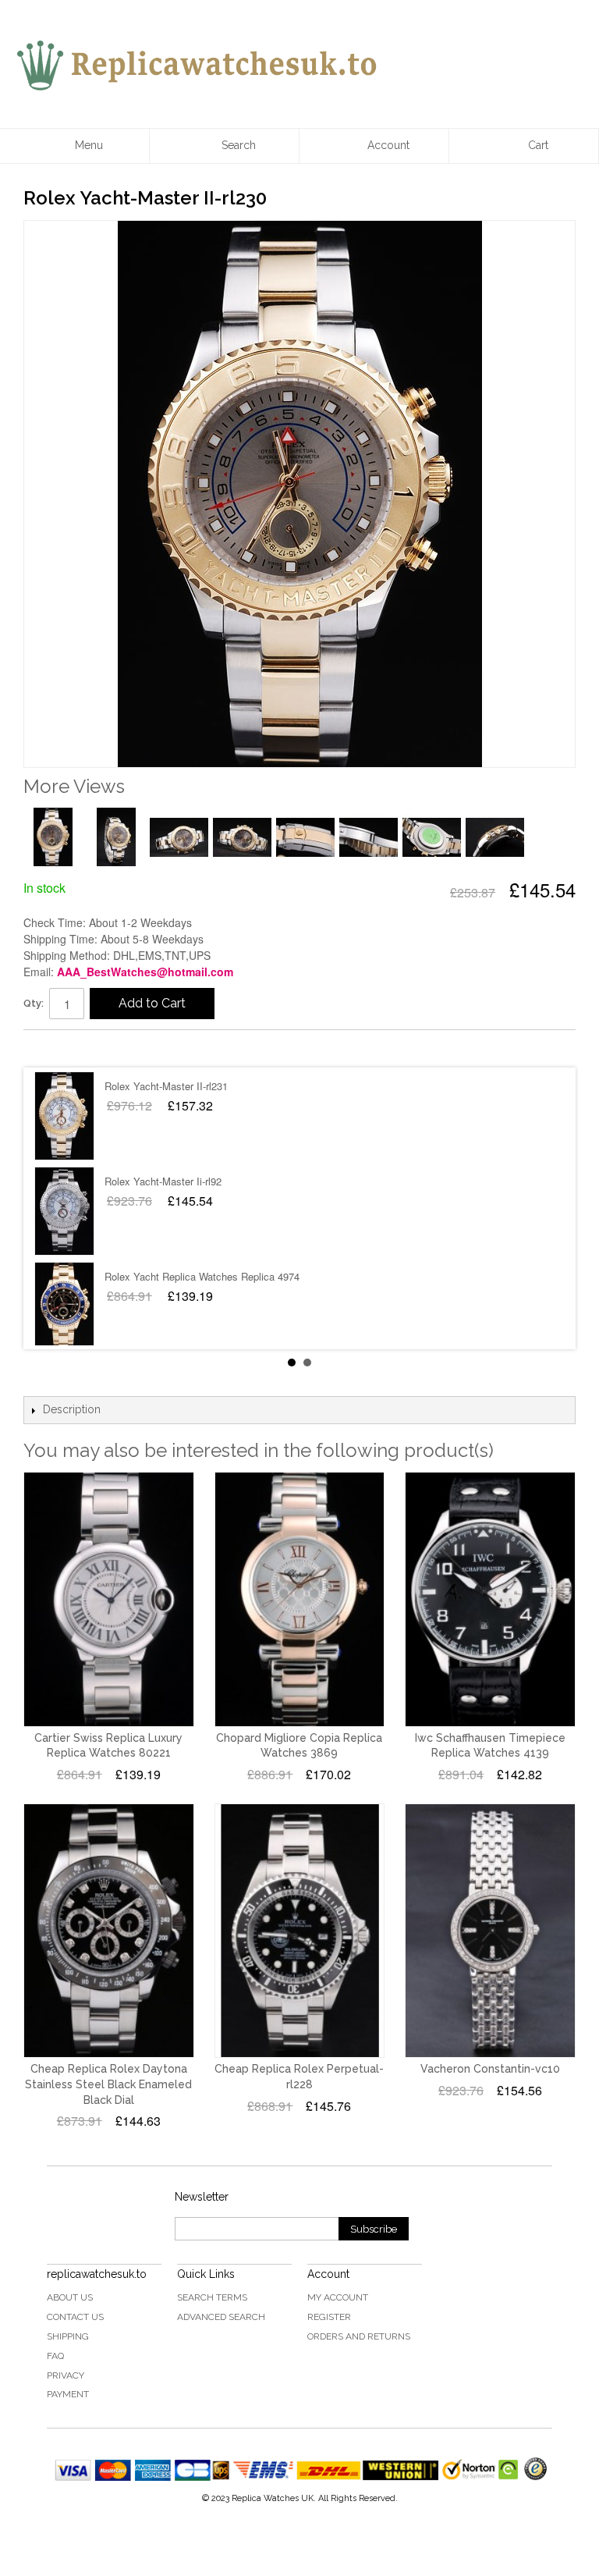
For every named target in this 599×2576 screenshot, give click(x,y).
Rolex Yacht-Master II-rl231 (166, 1086)
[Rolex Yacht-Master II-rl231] (64, 1116)
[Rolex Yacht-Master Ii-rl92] (64, 1211)
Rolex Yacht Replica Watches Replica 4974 (202, 1276)
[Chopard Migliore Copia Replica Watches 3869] (300, 1599)
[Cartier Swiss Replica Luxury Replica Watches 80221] (109, 1599)
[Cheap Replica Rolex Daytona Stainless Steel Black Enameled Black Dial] (109, 1931)
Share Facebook (51, 1048)
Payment (68, 2394)
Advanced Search (221, 2317)
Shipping (68, 2336)
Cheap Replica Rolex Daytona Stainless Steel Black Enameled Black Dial (108, 2084)
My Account (338, 2297)
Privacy (66, 2375)
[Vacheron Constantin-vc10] (490, 1931)
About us (70, 2297)
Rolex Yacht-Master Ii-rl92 (163, 1181)
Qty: (34, 1003)
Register (329, 2317)
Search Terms (212, 2297)
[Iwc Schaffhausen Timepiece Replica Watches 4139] (490, 1599)
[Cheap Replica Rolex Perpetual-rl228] (300, 1931)
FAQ (55, 2356)
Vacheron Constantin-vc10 (490, 2069)
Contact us (75, 2317)
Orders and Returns (359, 2336)
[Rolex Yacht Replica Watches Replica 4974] (64, 1306)
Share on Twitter (82, 1048)
